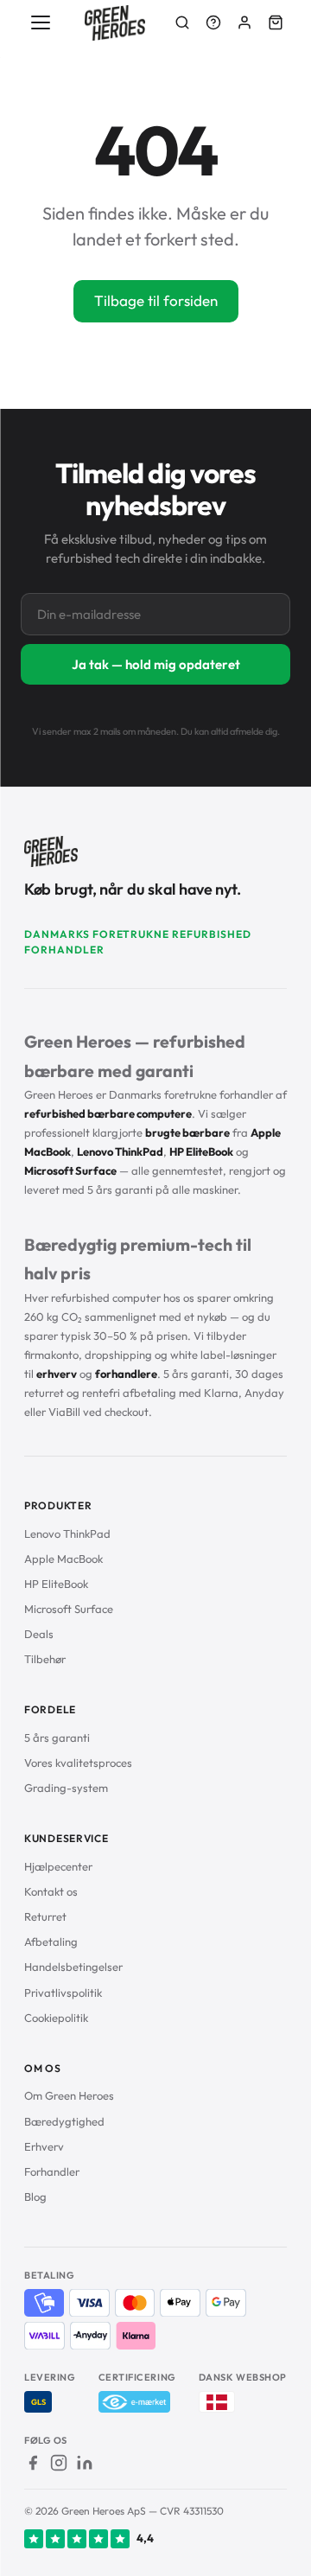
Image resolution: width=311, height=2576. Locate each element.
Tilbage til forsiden (156, 300)
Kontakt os (51, 1891)
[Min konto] (244, 22)
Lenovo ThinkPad (67, 1533)
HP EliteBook (56, 1584)
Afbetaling (51, 1942)
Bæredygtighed (64, 2121)
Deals (39, 1634)
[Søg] (182, 22)
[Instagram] (59, 2463)
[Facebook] (33, 2463)
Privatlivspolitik (63, 1993)
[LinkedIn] (85, 2463)
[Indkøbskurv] (276, 22)
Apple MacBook (63, 1559)
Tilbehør (45, 1659)
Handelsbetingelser (73, 1967)
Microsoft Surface (69, 1609)
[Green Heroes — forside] (115, 23)
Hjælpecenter (58, 1866)
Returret (45, 1916)
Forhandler (52, 2171)
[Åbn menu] (41, 22)
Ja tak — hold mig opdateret (156, 664)
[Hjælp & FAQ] (213, 22)
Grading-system (66, 1788)
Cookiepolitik (56, 2018)
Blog (35, 2197)
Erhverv (44, 2146)
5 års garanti (57, 1738)
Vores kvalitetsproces (78, 1763)
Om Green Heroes (69, 2095)
